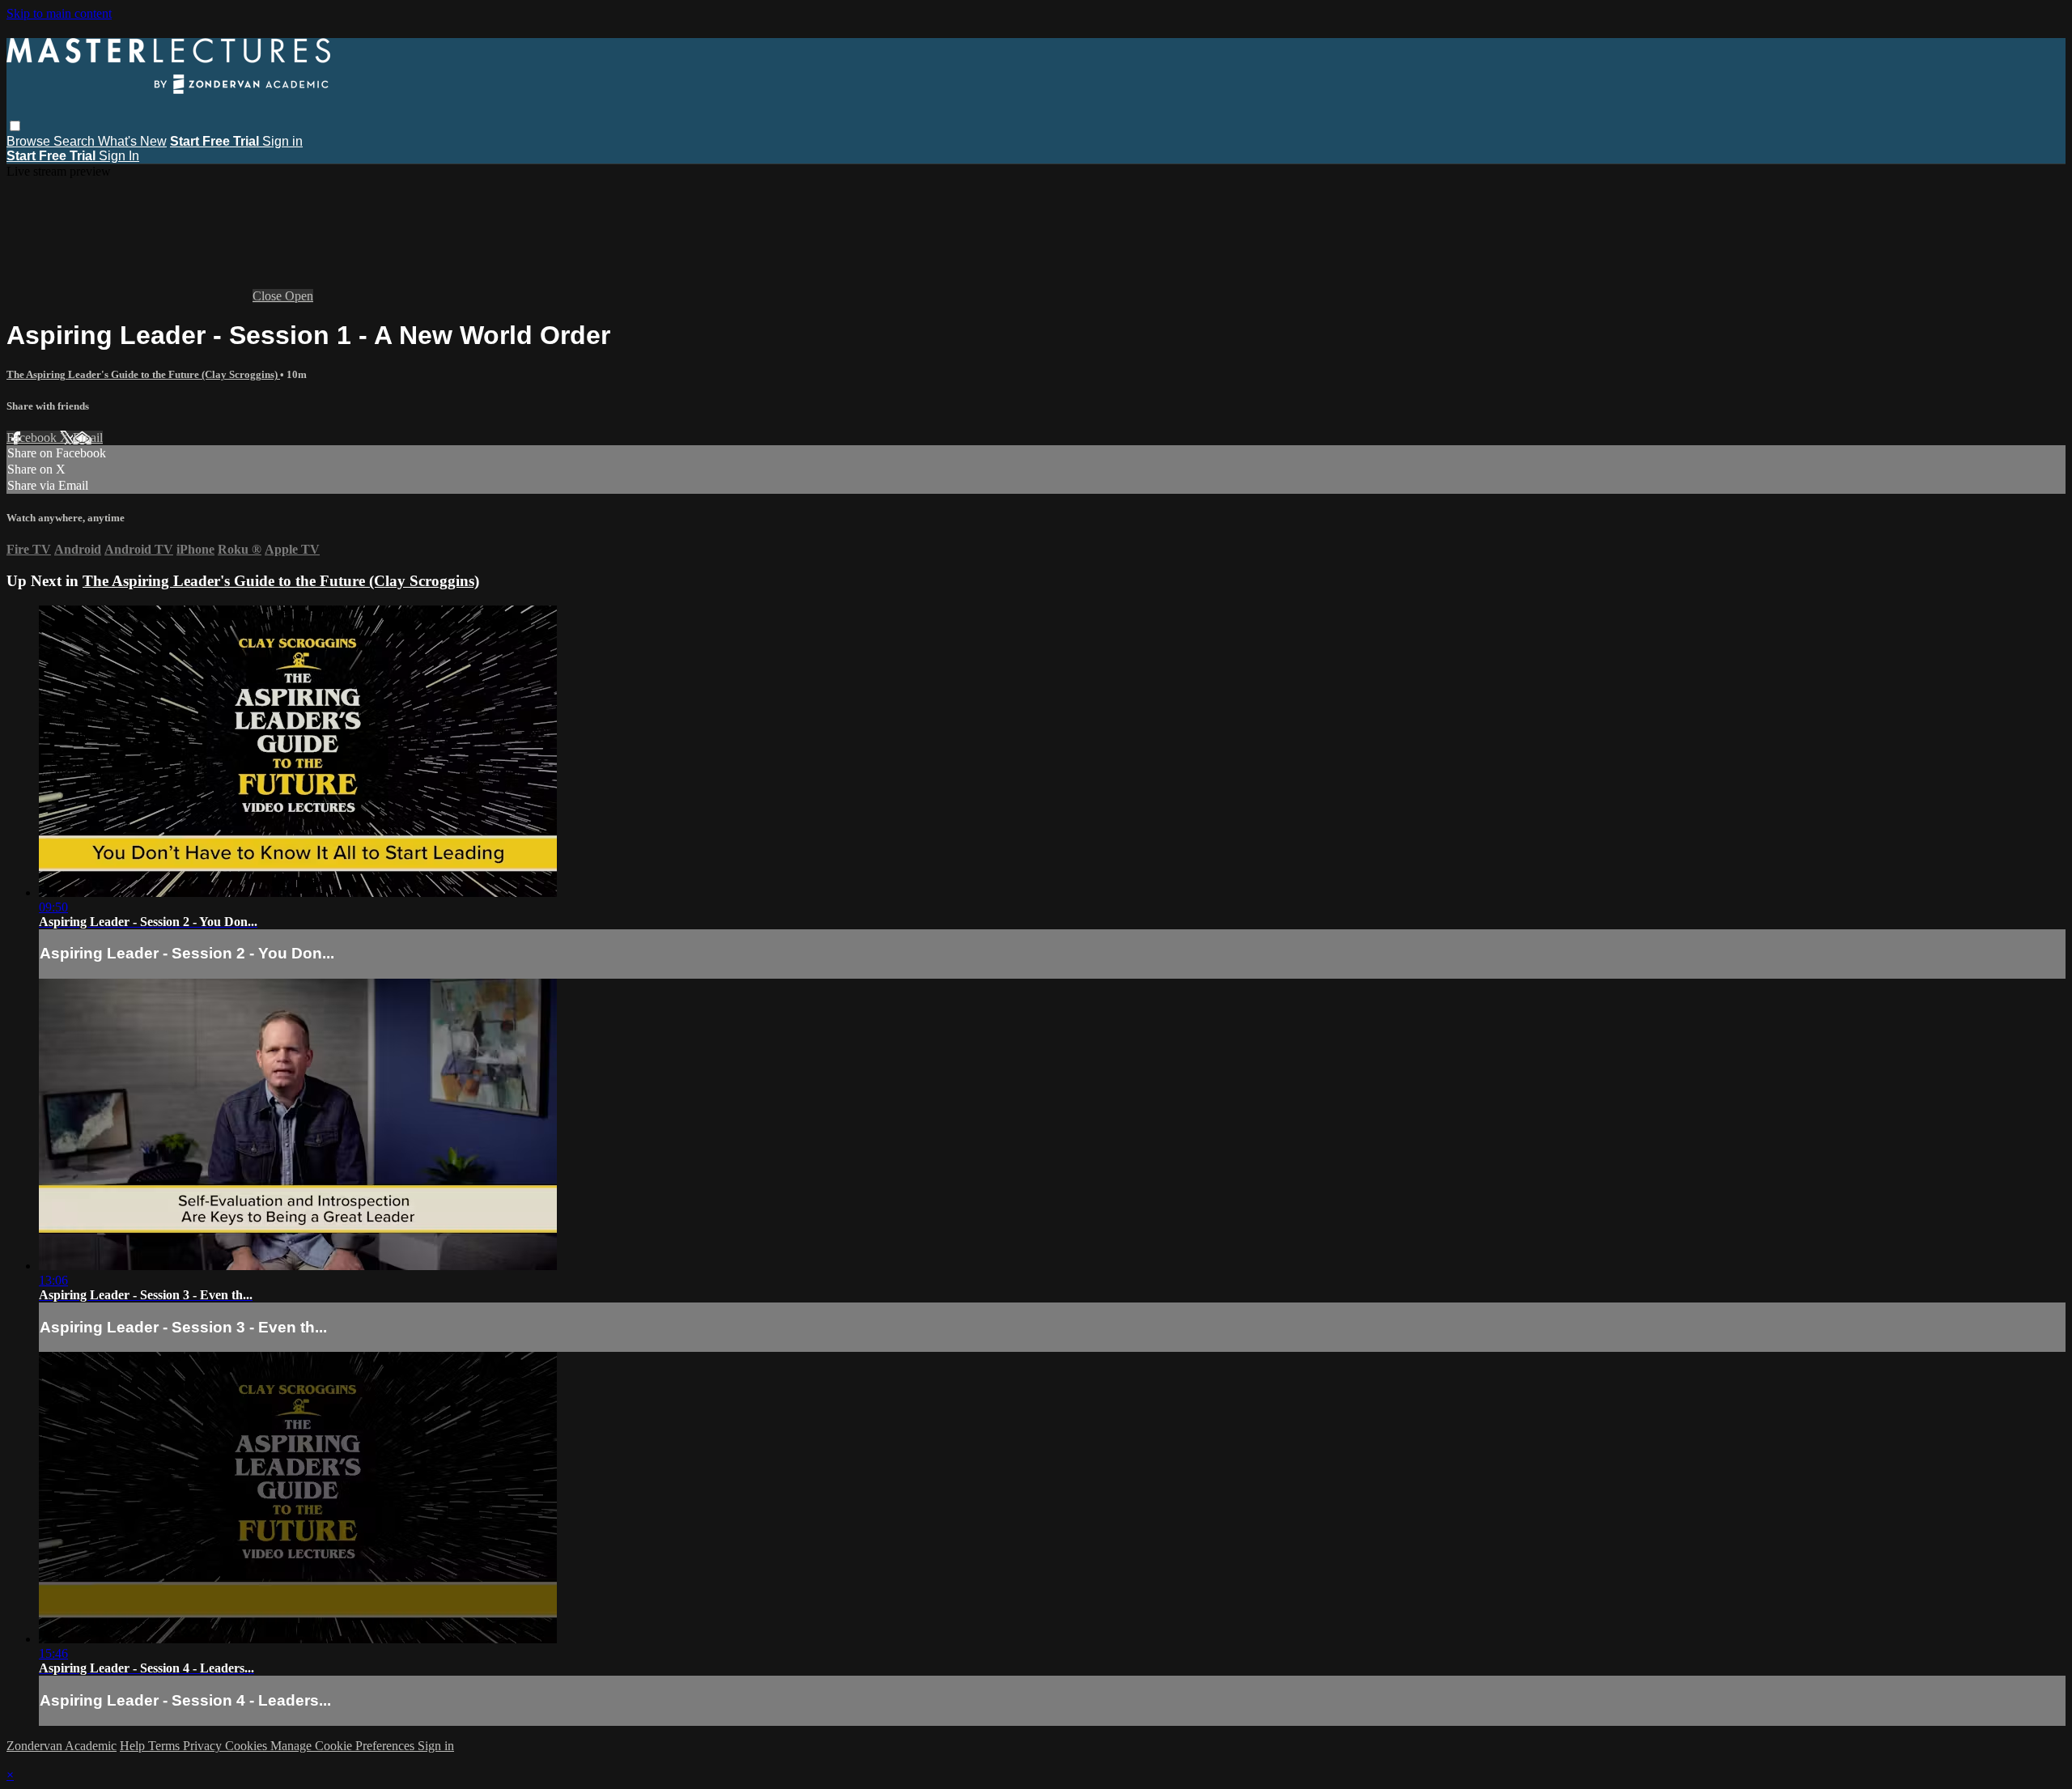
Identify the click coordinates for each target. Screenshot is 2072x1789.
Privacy (204, 1746)
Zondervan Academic (62, 1746)
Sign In (119, 156)
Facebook (33, 438)
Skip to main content (59, 13)
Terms (166, 1746)
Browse (30, 141)
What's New (132, 141)
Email (88, 438)
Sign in (282, 141)
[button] (15, 126)
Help (134, 1746)
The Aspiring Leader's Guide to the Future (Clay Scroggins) (143, 374)
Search (76, 141)
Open (299, 296)
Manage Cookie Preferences (344, 1746)
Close (269, 296)
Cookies (248, 1746)
